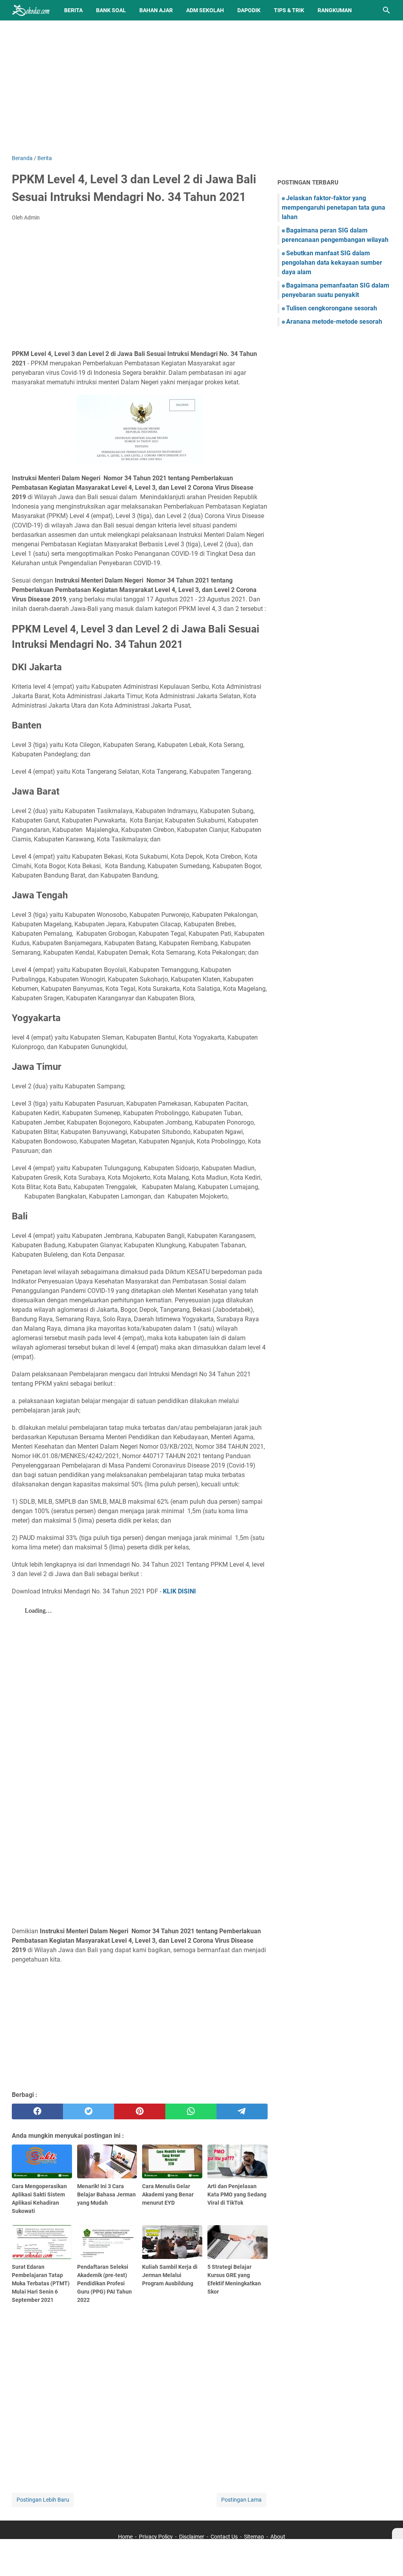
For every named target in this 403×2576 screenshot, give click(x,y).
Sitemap (254, 2537)
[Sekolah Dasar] (31, 10)
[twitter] (89, 2111)
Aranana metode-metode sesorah (334, 322)
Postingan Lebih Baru (43, 2500)
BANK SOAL (111, 10)
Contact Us (224, 2537)
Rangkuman (335, 10)
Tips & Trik (289, 10)
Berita (73, 10)
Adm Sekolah (205, 10)
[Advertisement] (201, 87)
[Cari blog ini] (386, 10)
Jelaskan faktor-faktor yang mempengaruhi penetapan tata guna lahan (334, 207)
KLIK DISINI (179, 1591)
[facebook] (37, 2111)
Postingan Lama (241, 2500)
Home (125, 2537)
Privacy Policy (156, 2537)
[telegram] (242, 2111)
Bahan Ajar (156, 10)
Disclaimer (192, 2537)
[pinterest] (140, 2111)
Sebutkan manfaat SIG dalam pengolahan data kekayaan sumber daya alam (332, 263)
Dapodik (249, 10)
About (278, 2537)
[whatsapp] (191, 2111)
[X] (397, 2534)
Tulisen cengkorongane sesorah (332, 308)
